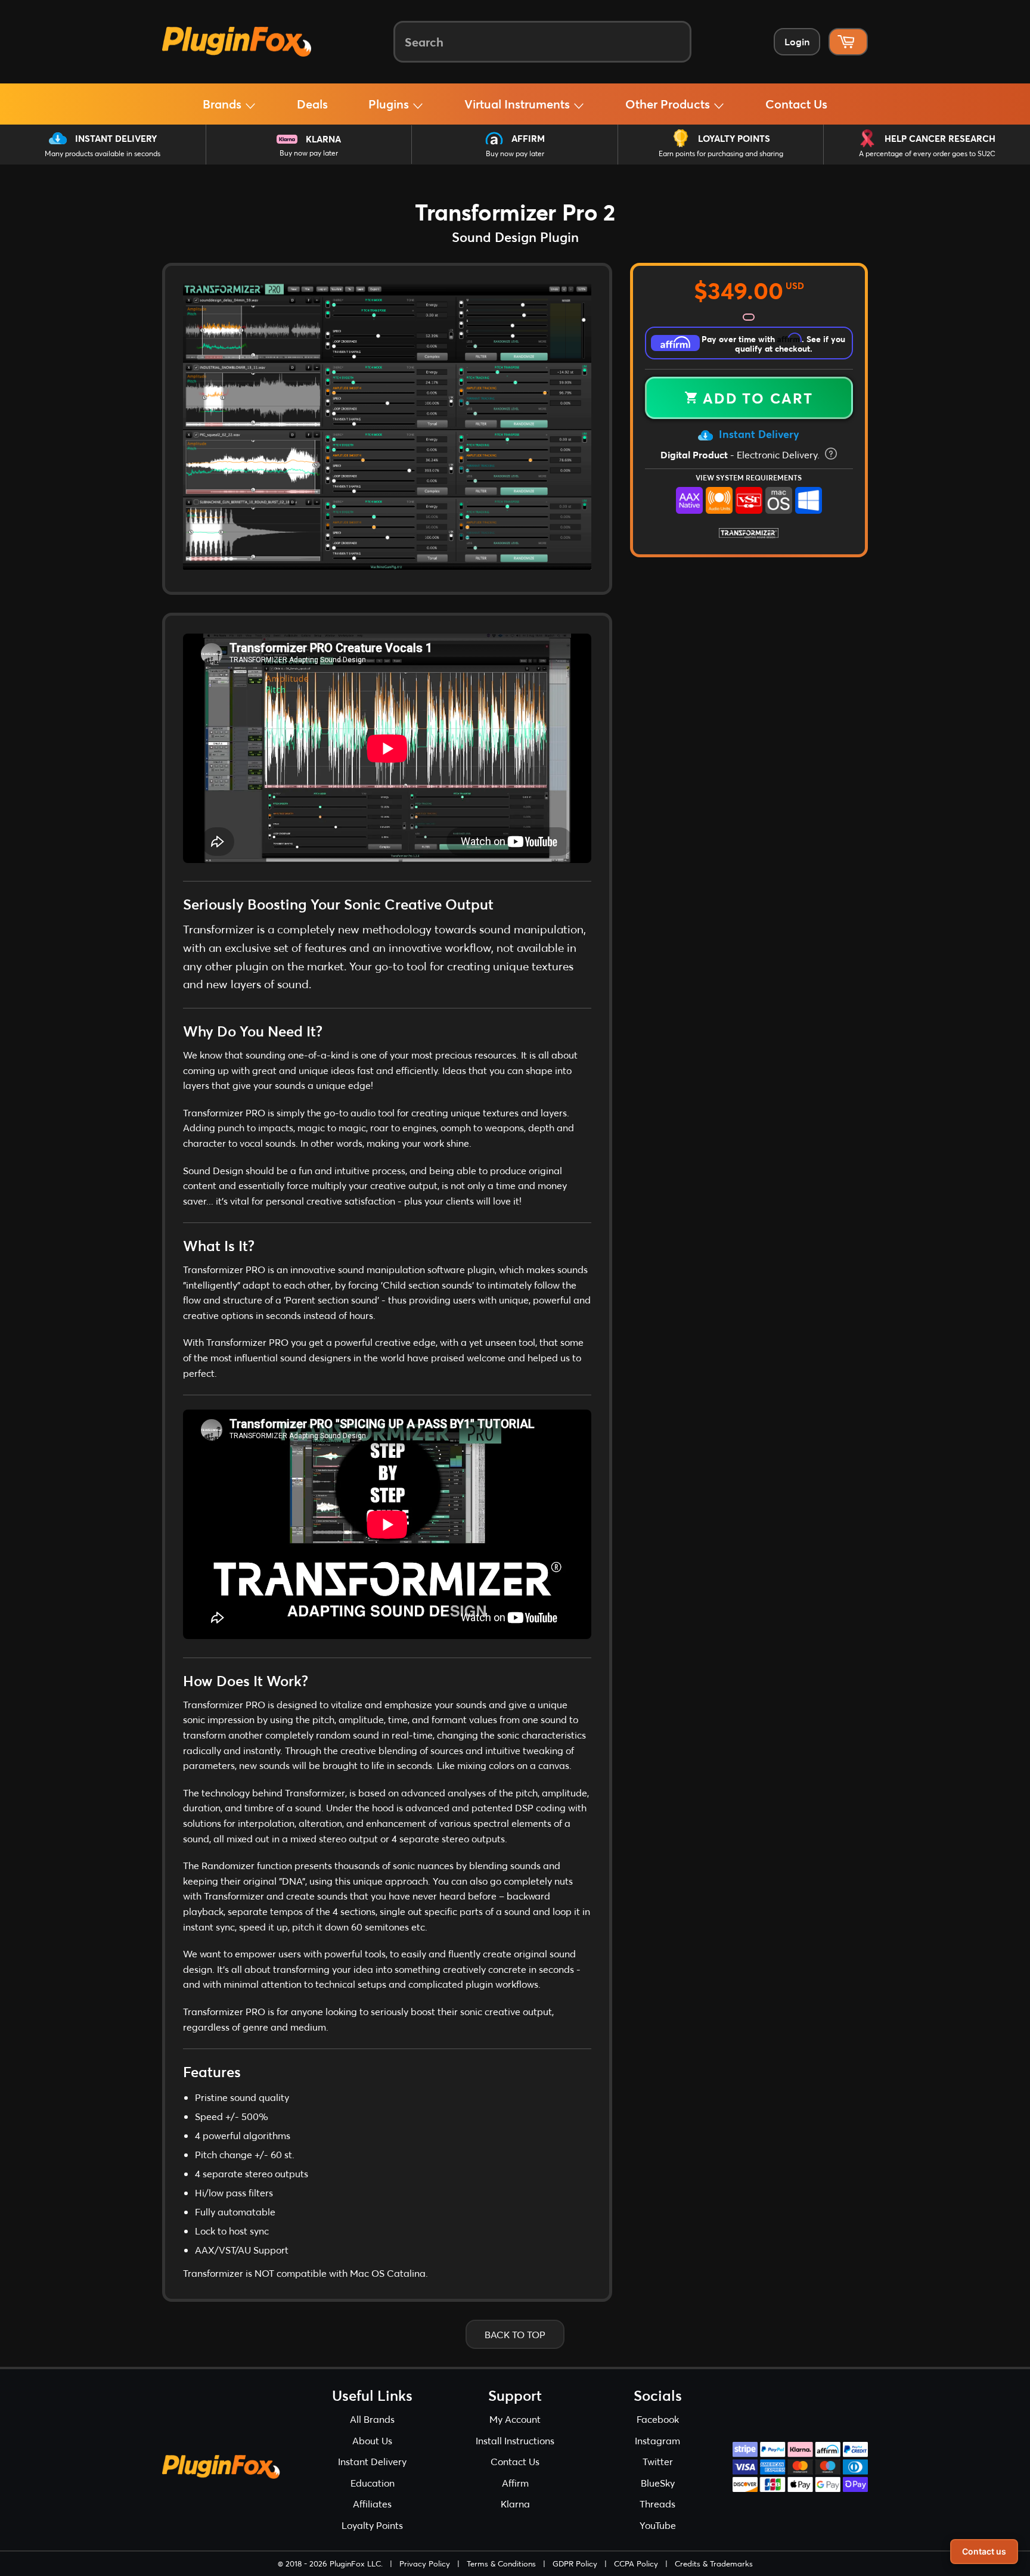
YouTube (658, 2525)
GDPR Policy (575, 2563)
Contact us (984, 2551)
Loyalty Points (734, 138)
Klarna (323, 139)
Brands (224, 104)
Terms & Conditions (501, 2563)
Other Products (669, 104)
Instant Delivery (116, 138)
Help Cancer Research (940, 138)
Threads (657, 2504)
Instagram (657, 2440)
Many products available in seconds (103, 153)
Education (373, 2483)
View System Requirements (749, 477)
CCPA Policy (636, 2563)
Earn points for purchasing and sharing (721, 153)
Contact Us (796, 104)
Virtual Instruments (519, 104)
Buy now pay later (309, 153)
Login (797, 41)
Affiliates (372, 2504)
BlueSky (658, 2483)
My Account (515, 2419)
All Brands (372, 2419)
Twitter (658, 2461)
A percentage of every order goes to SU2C (927, 153)
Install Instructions (515, 2440)
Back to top (515, 2334)
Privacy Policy (425, 2563)
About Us (372, 2440)
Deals (312, 104)
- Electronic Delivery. (741, 454)
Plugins (390, 104)
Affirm (528, 138)
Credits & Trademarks (714, 2563)
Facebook (658, 2419)
